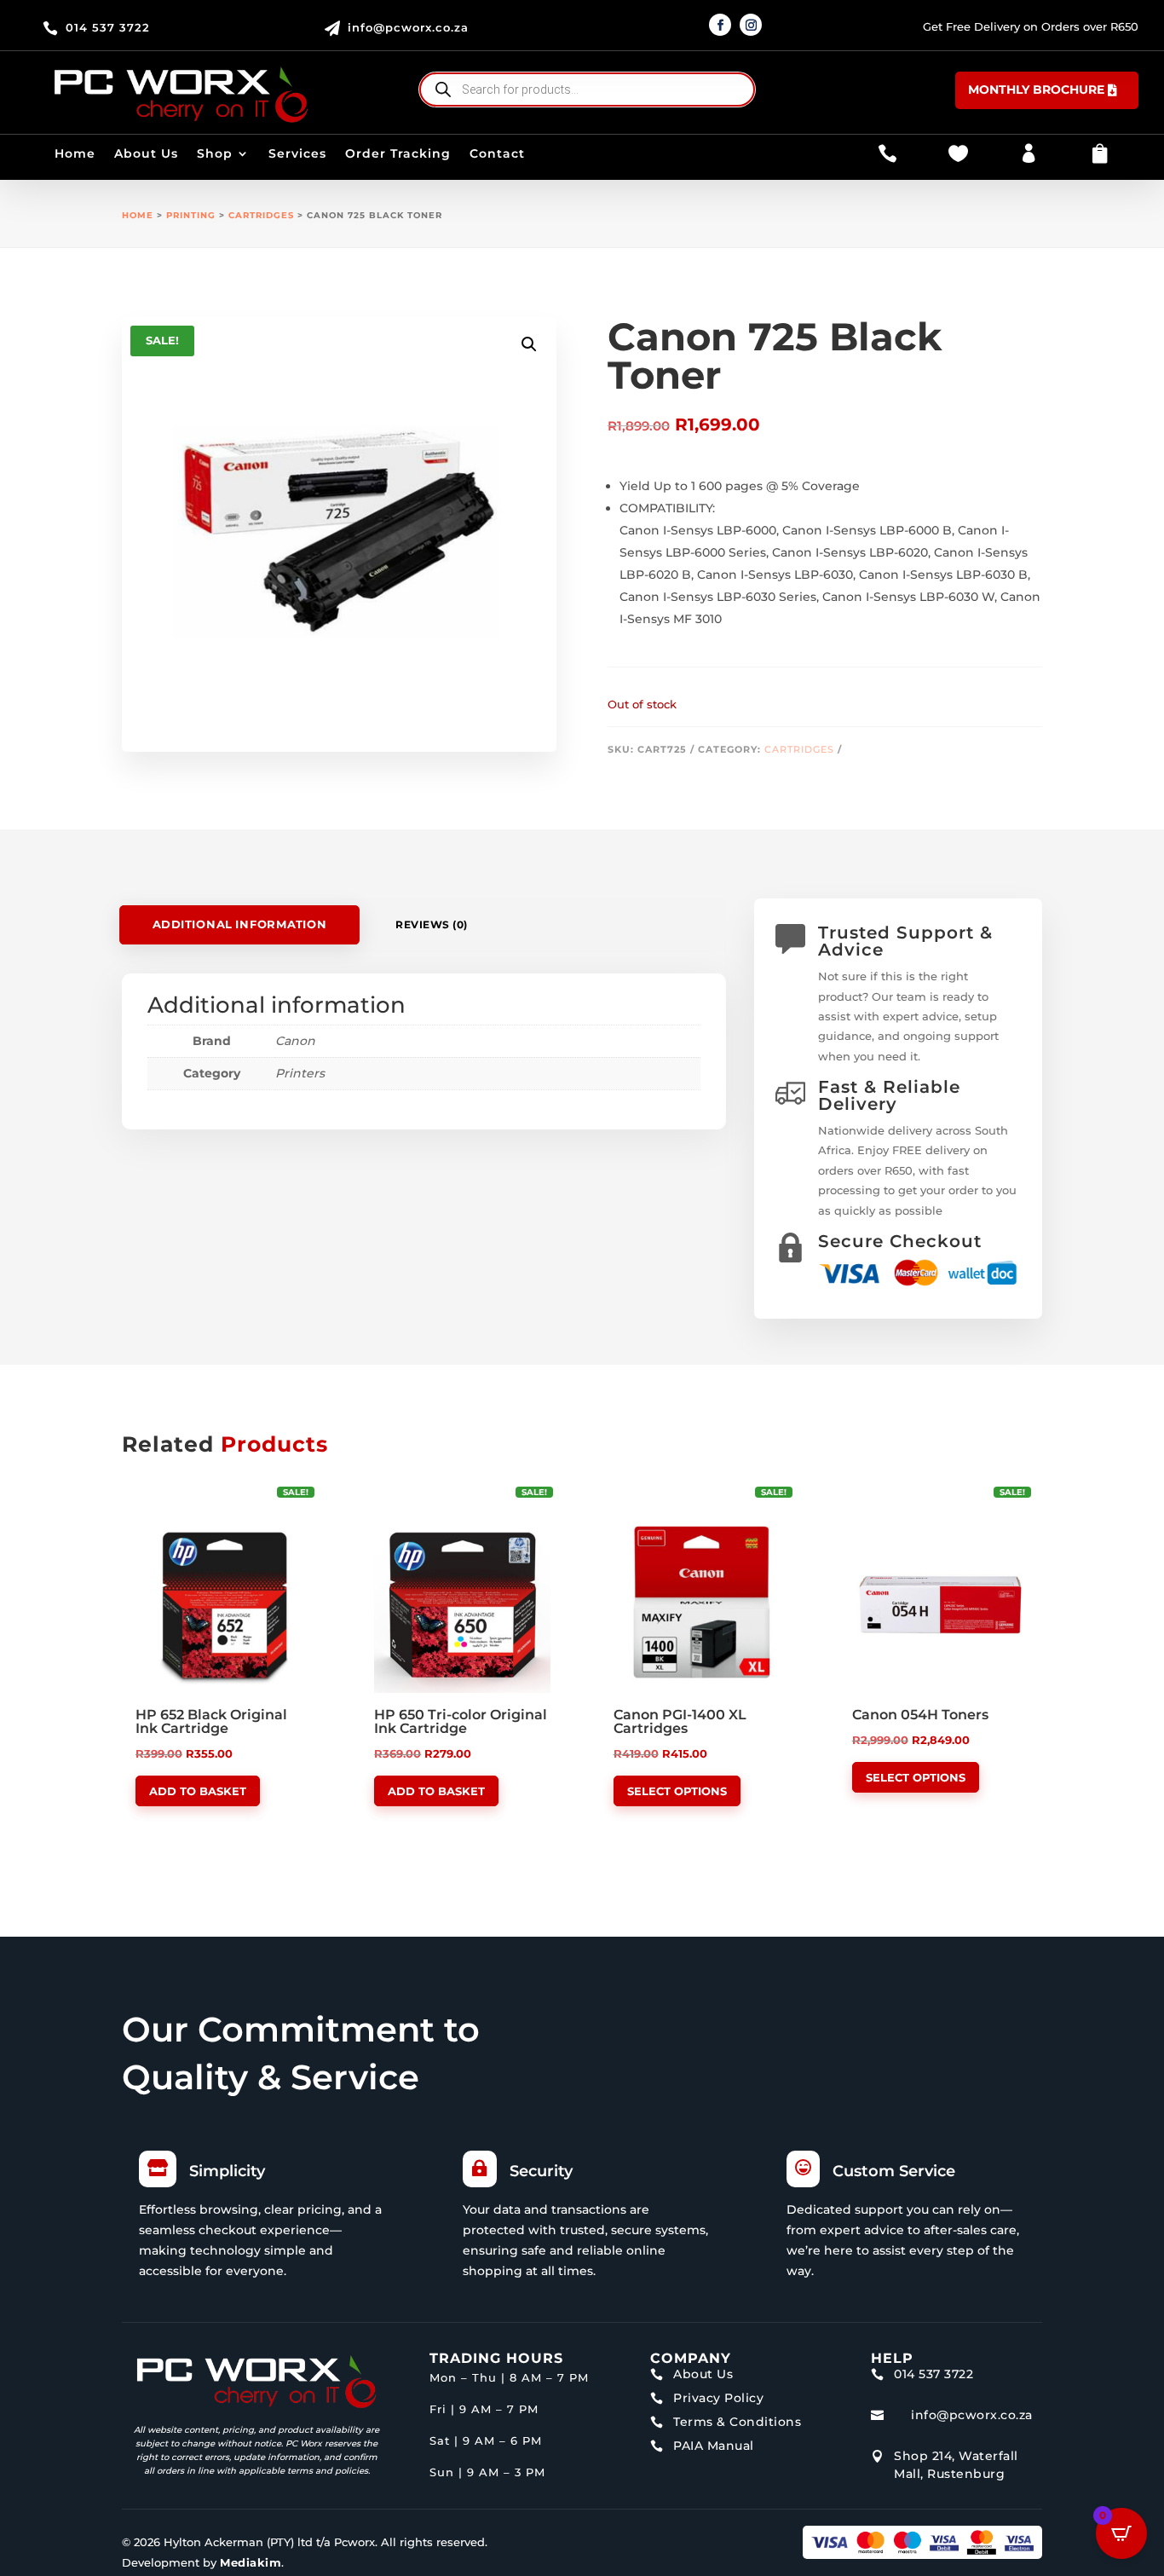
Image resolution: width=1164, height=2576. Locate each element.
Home (75, 154)
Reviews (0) (432, 924)
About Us (146, 154)
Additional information (240, 924)
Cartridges (261, 215)
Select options (677, 1791)
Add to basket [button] (198, 1791)
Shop (215, 154)
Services (297, 154)
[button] (529, 344)
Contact (497, 154)
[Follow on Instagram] (751, 25)
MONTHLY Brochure (1036, 90)
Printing (191, 215)
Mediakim (251, 2562)
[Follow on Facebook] (720, 25)
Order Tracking (398, 154)
